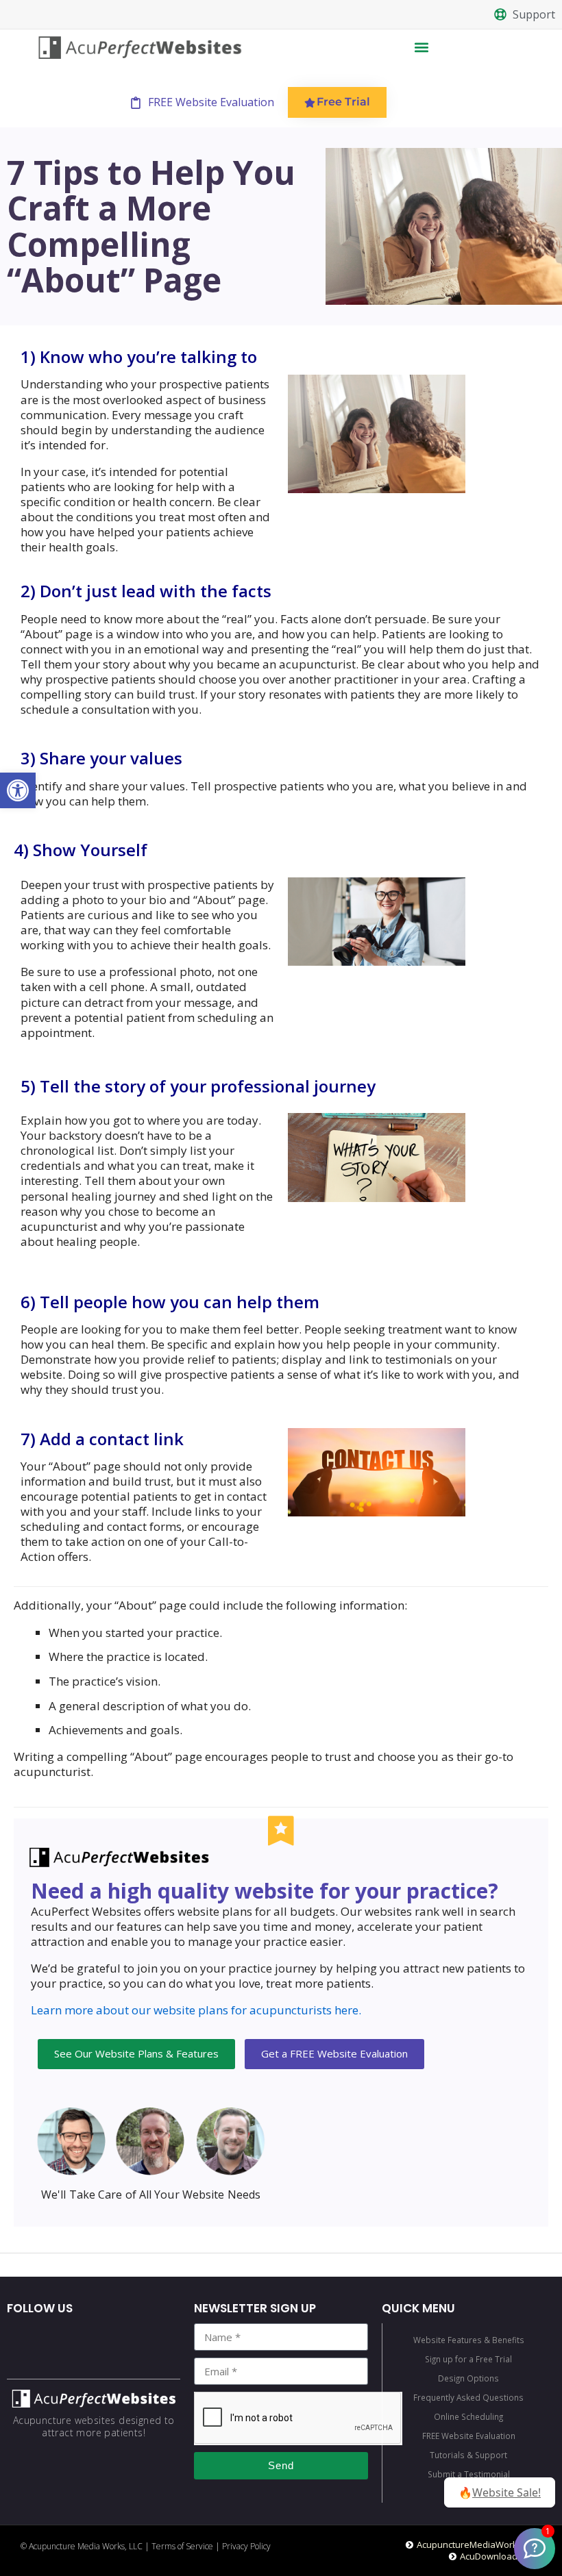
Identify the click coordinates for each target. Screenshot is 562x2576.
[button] (18, 790)
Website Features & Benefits (469, 2340)
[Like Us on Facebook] (535, 2549)
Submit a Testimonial (469, 2474)
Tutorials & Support (468, 2455)
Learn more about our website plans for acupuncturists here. (196, 2010)
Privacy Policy (246, 2546)
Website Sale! (506, 2492)
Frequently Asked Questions (468, 2397)
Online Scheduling (468, 2416)
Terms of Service (182, 2546)
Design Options (468, 2378)
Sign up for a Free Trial (468, 2359)
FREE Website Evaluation (469, 2436)
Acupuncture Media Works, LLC (86, 2546)
